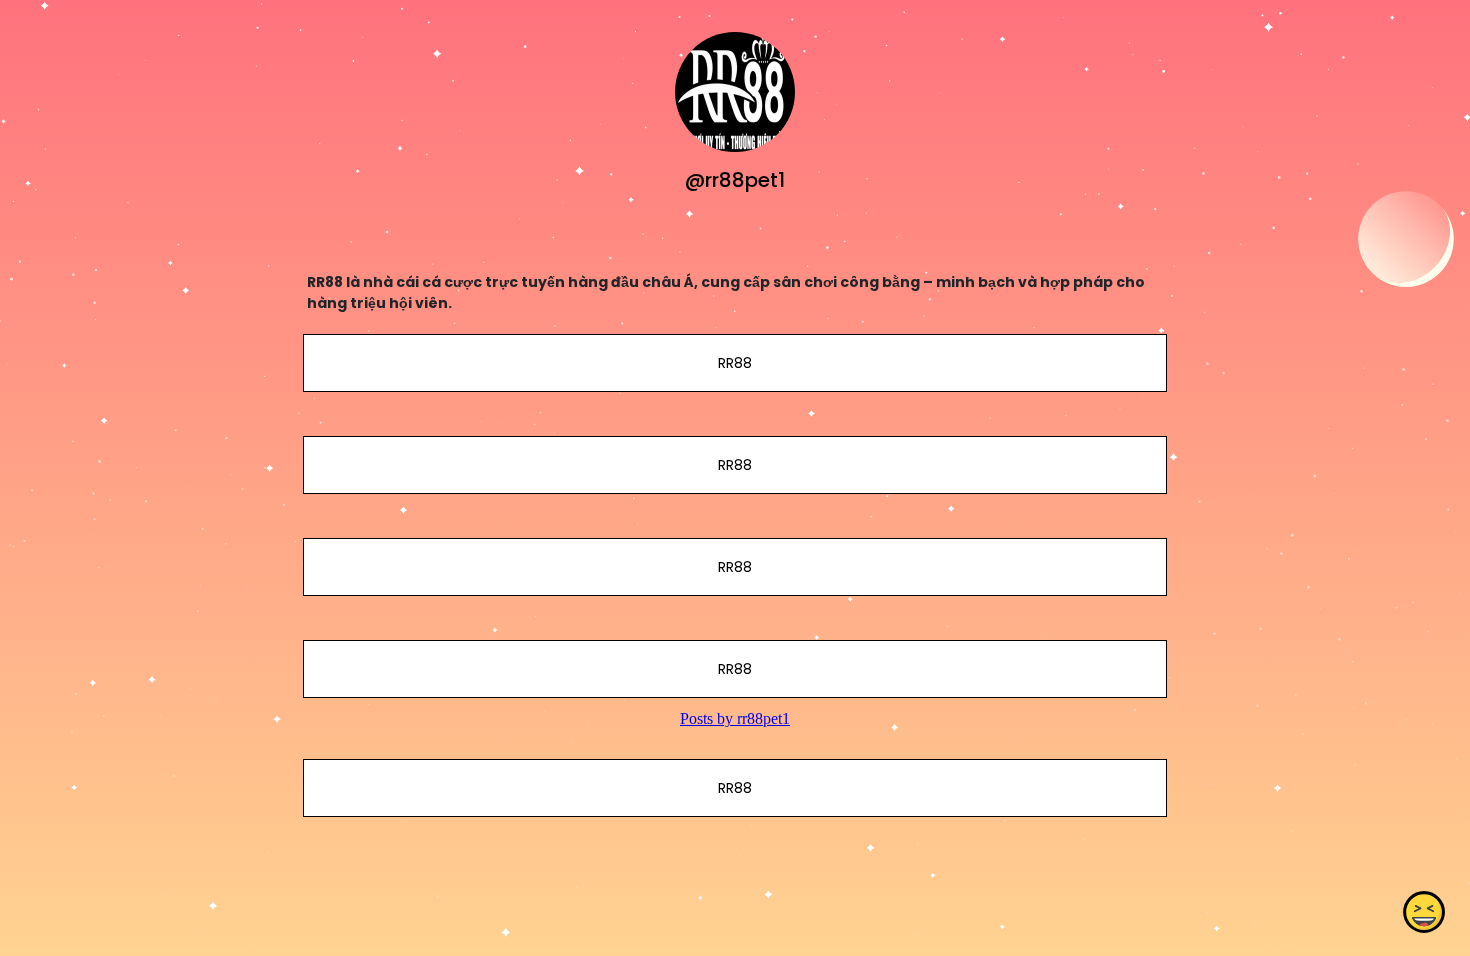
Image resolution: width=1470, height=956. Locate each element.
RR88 (735, 363)
